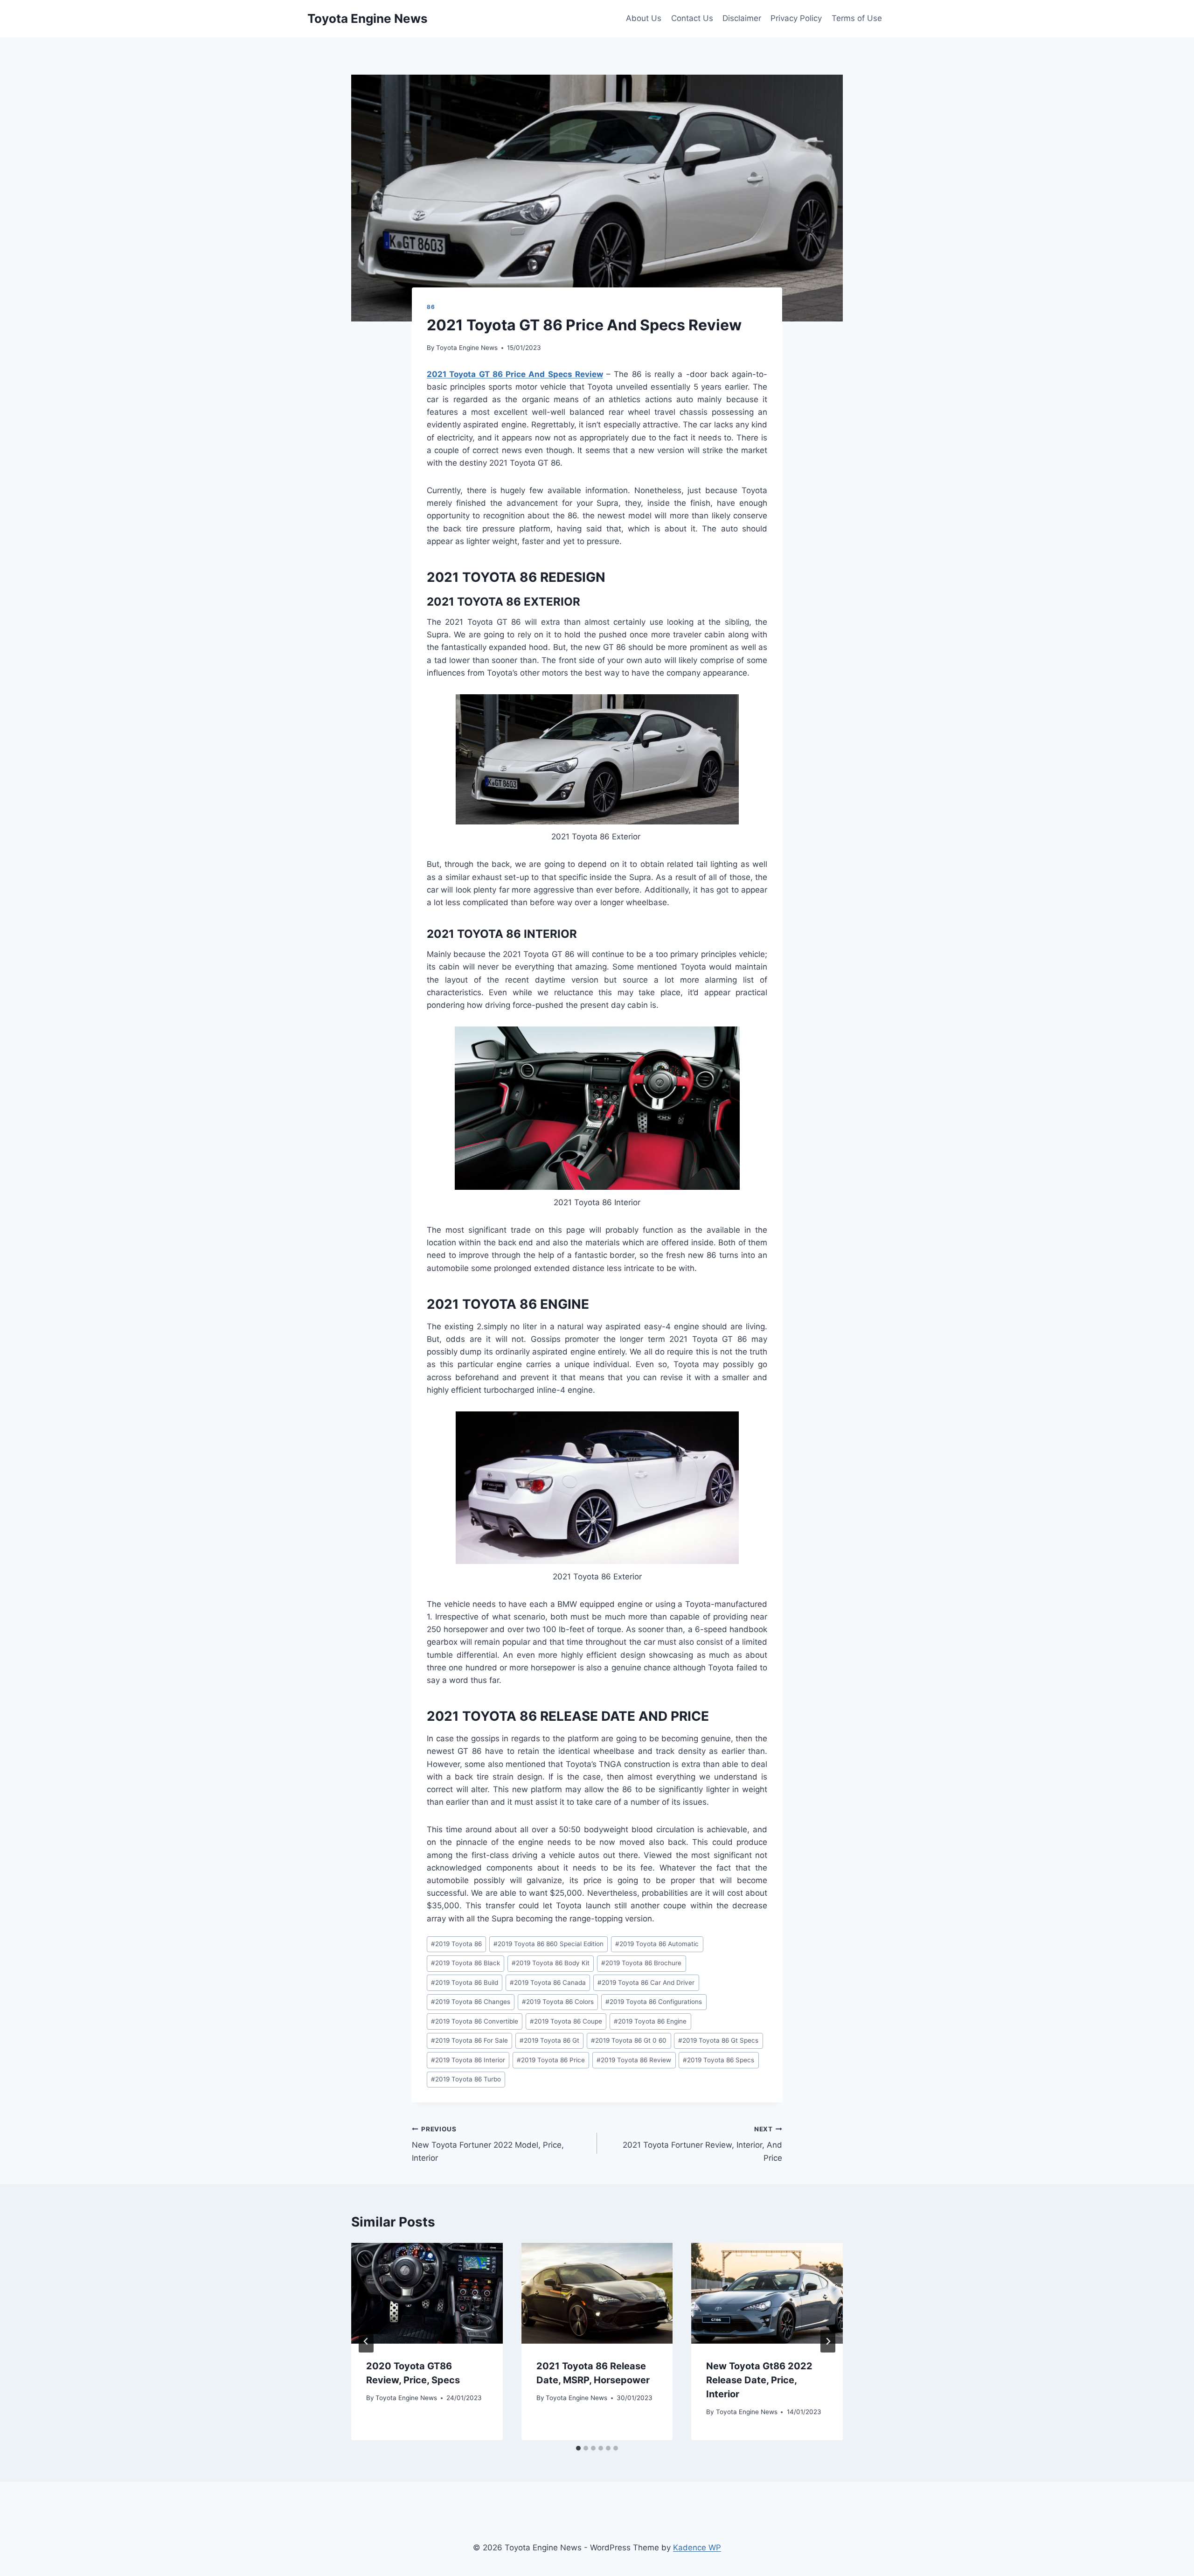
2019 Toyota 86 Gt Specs (718, 2040)
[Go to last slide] (366, 2341)
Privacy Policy (796, 18)
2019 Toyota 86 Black (465, 1963)
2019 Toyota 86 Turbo (466, 2079)
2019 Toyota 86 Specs (718, 2060)
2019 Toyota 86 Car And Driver (646, 1983)
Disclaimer (742, 18)
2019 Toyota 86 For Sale (469, 2040)
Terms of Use (857, 18)
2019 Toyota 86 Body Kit (551, 1963)
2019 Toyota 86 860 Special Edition (548, 1944)
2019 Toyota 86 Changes (471, 2002)
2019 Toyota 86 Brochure (641, 1963)
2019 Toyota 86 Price (551, 2060)
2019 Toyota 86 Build (465, 1983)
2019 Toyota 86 (456, 1944)
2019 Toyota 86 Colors (558, 2002)
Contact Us (692, 18)
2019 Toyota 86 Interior (468, 2060)
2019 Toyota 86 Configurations (654, 2002)
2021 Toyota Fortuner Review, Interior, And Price (702, 2144)
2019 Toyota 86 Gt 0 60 (629, 2040)
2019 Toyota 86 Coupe (566, 2021)
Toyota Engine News (467, 348)
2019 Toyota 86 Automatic (657, 1944)
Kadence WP (697, 2548)
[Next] (828, 2341)
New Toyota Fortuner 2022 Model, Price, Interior (488, 2144)
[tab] (578, 2448)
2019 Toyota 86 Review (634, 2060)
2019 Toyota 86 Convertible (475, 2021)
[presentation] (427, 2293)
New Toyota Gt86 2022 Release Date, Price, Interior (759, 2380)
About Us (644, 18)
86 (431, 307)
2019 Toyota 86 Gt (549, 2040)
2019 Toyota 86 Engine (650, 2021)
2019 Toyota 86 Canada (548, 1983)
